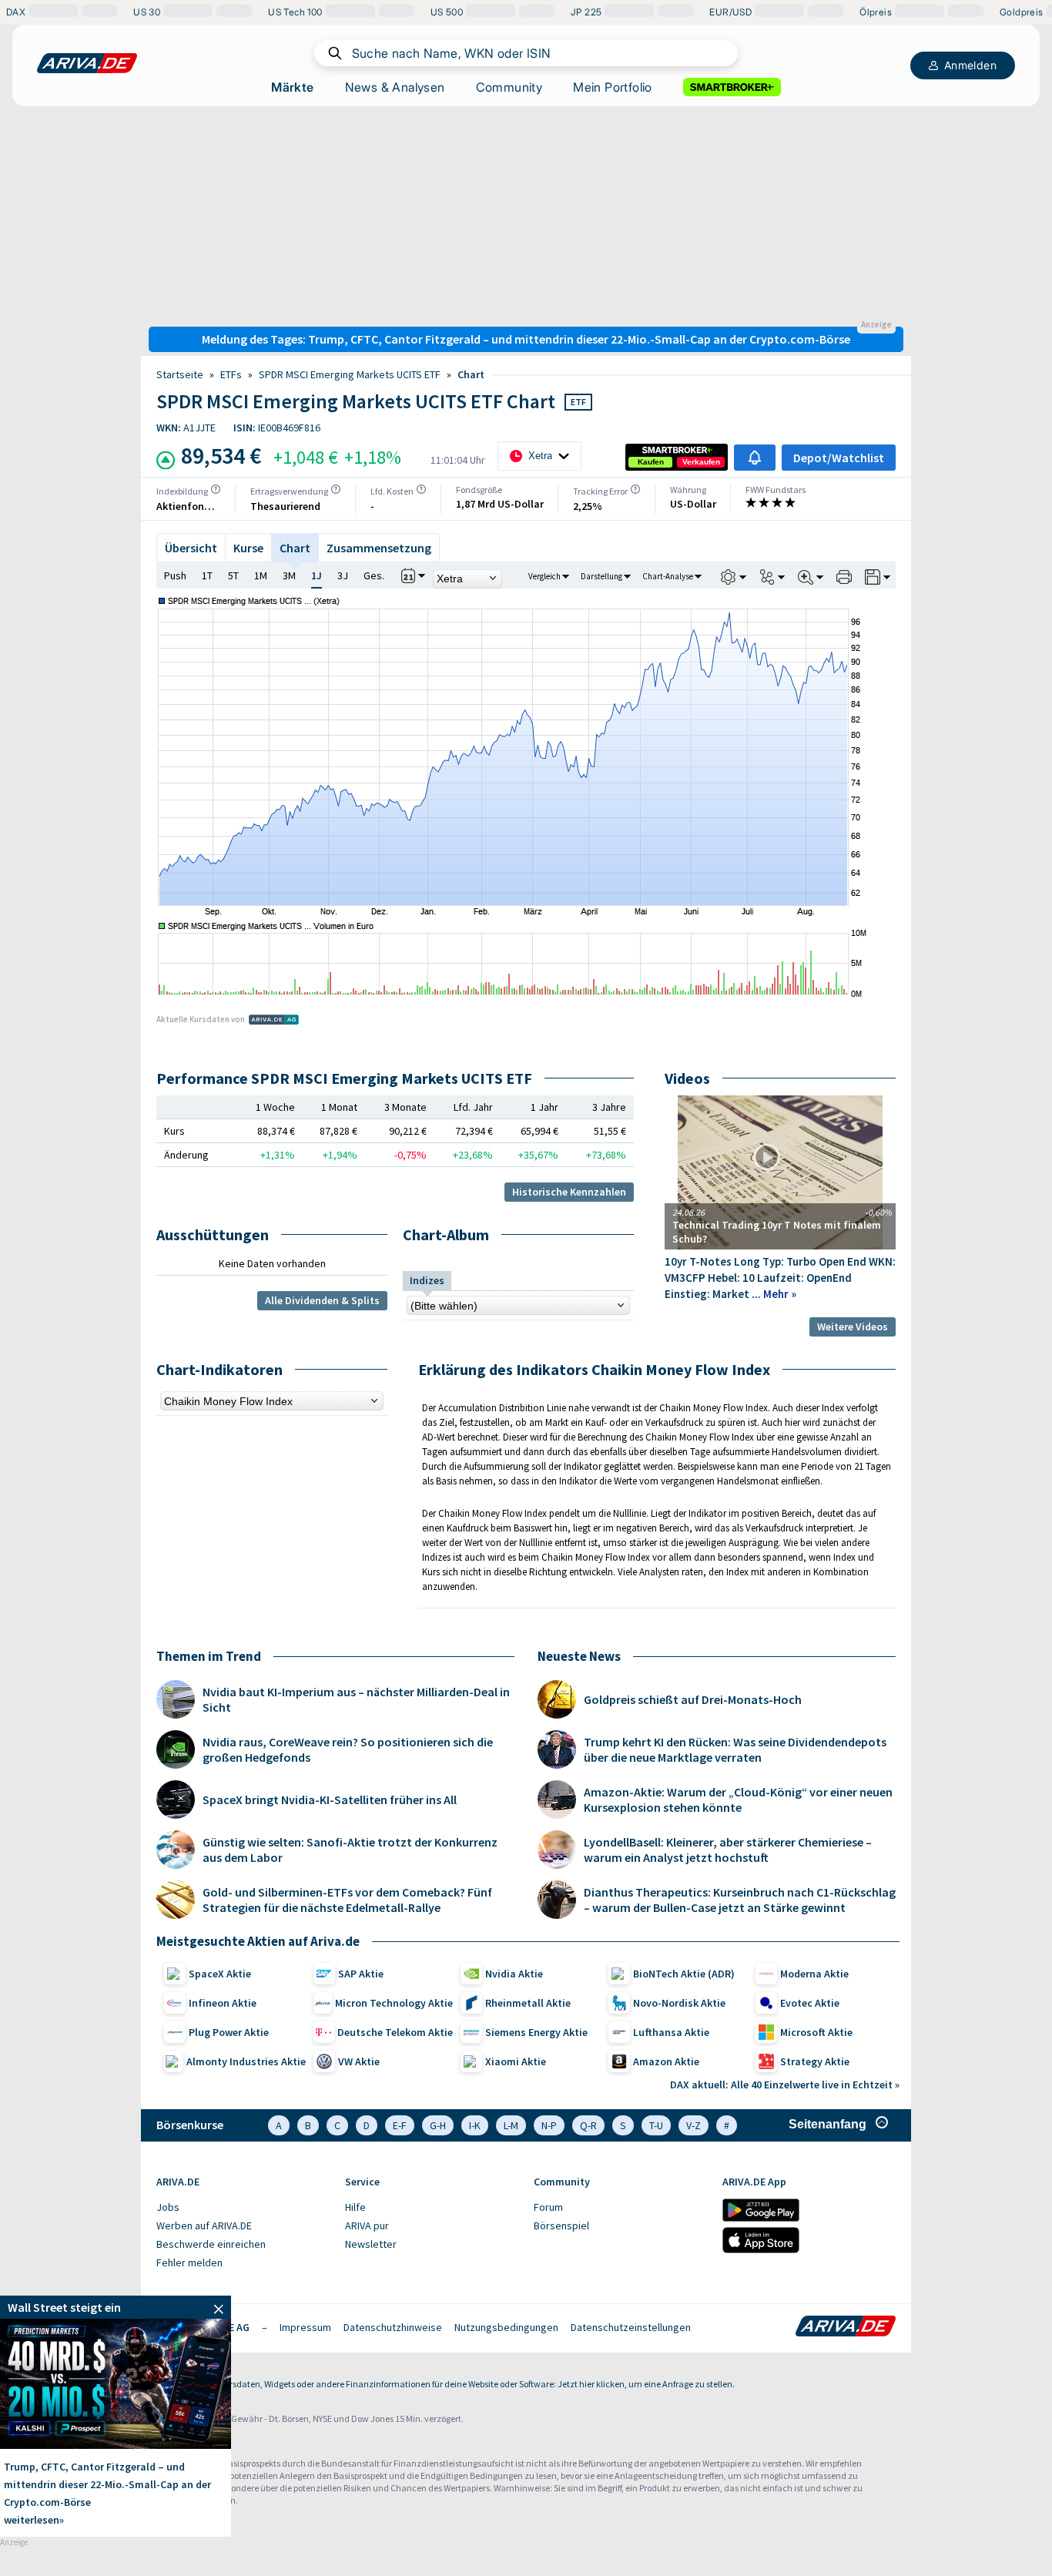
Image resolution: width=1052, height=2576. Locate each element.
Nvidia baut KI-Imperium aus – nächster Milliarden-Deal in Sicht (356, 1699)
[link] (651, 462)
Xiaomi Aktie (516, 2061)
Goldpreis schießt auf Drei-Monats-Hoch (693, 1699)
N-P (549, 2125)
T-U (656, 2125)
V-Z (694, 2125)
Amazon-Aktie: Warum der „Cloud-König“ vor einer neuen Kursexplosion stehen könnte (738, 1800)
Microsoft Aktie (816, 2032)
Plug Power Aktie (229, 2032)
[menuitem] (243, 2208)
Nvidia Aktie (514, 1974)
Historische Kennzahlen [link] (569, 1192)
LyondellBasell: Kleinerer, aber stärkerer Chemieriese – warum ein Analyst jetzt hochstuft (728, 1850)
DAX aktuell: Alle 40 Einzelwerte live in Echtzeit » (785, 2085)
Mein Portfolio (613, 87)
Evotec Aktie (810, 2003)
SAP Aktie (361, 1974)
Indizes (427, 1280)
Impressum (305, 2327)
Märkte (292, 87)
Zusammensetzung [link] (379, 548)
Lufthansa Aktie (671, 2032)
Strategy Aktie (815, 2061)
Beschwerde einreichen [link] (211, 2244)
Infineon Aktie (223, 2003)
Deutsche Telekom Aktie (395, 2032)
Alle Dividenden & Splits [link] (322, 1300)
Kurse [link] (248, 548)
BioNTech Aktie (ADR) (684, 1974)
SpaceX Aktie (220, 1974)
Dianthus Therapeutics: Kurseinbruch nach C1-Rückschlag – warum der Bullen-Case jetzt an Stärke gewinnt (740, 1900)
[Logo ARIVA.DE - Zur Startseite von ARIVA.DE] (846, 2327)
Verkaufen (701, 462)
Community (509, 87)
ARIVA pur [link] (367, 2225)
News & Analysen (395, 87)
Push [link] (175, 575)
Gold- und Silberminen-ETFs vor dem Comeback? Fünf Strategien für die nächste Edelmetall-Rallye (347, 1900)
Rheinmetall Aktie (528, 2003)
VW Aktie (359, 2061)
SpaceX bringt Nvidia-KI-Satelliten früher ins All (330, 1800)
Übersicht (191, 548)
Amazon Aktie (666, 2061)
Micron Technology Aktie (394, 2003)
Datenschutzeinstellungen (631, 2327)
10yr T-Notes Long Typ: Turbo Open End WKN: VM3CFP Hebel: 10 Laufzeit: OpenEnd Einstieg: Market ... (780, 1278)
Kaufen (651, 462)
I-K (475, 2125)
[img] (216, 489)
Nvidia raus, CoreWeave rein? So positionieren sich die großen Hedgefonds (348, 1749)
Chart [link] (471, 374)
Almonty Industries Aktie (246, 2061)
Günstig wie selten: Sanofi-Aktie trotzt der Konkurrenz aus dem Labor (350, 1850)
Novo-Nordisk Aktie (679, 2003)
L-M (511, 2125)
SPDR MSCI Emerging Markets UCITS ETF (350, 374)
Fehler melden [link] (189, 2262)
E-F (400, 2125)
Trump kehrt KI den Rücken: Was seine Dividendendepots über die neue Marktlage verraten (735, 1749)
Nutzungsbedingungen (506, 2327)
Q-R (588, 2125)
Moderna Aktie (814, 1974)
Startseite (180, 374)
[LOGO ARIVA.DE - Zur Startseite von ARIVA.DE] (87, 63)
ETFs (231, 374)
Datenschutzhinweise (393, 2327)
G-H (438, 2125)
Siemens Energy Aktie (536, 2032)
